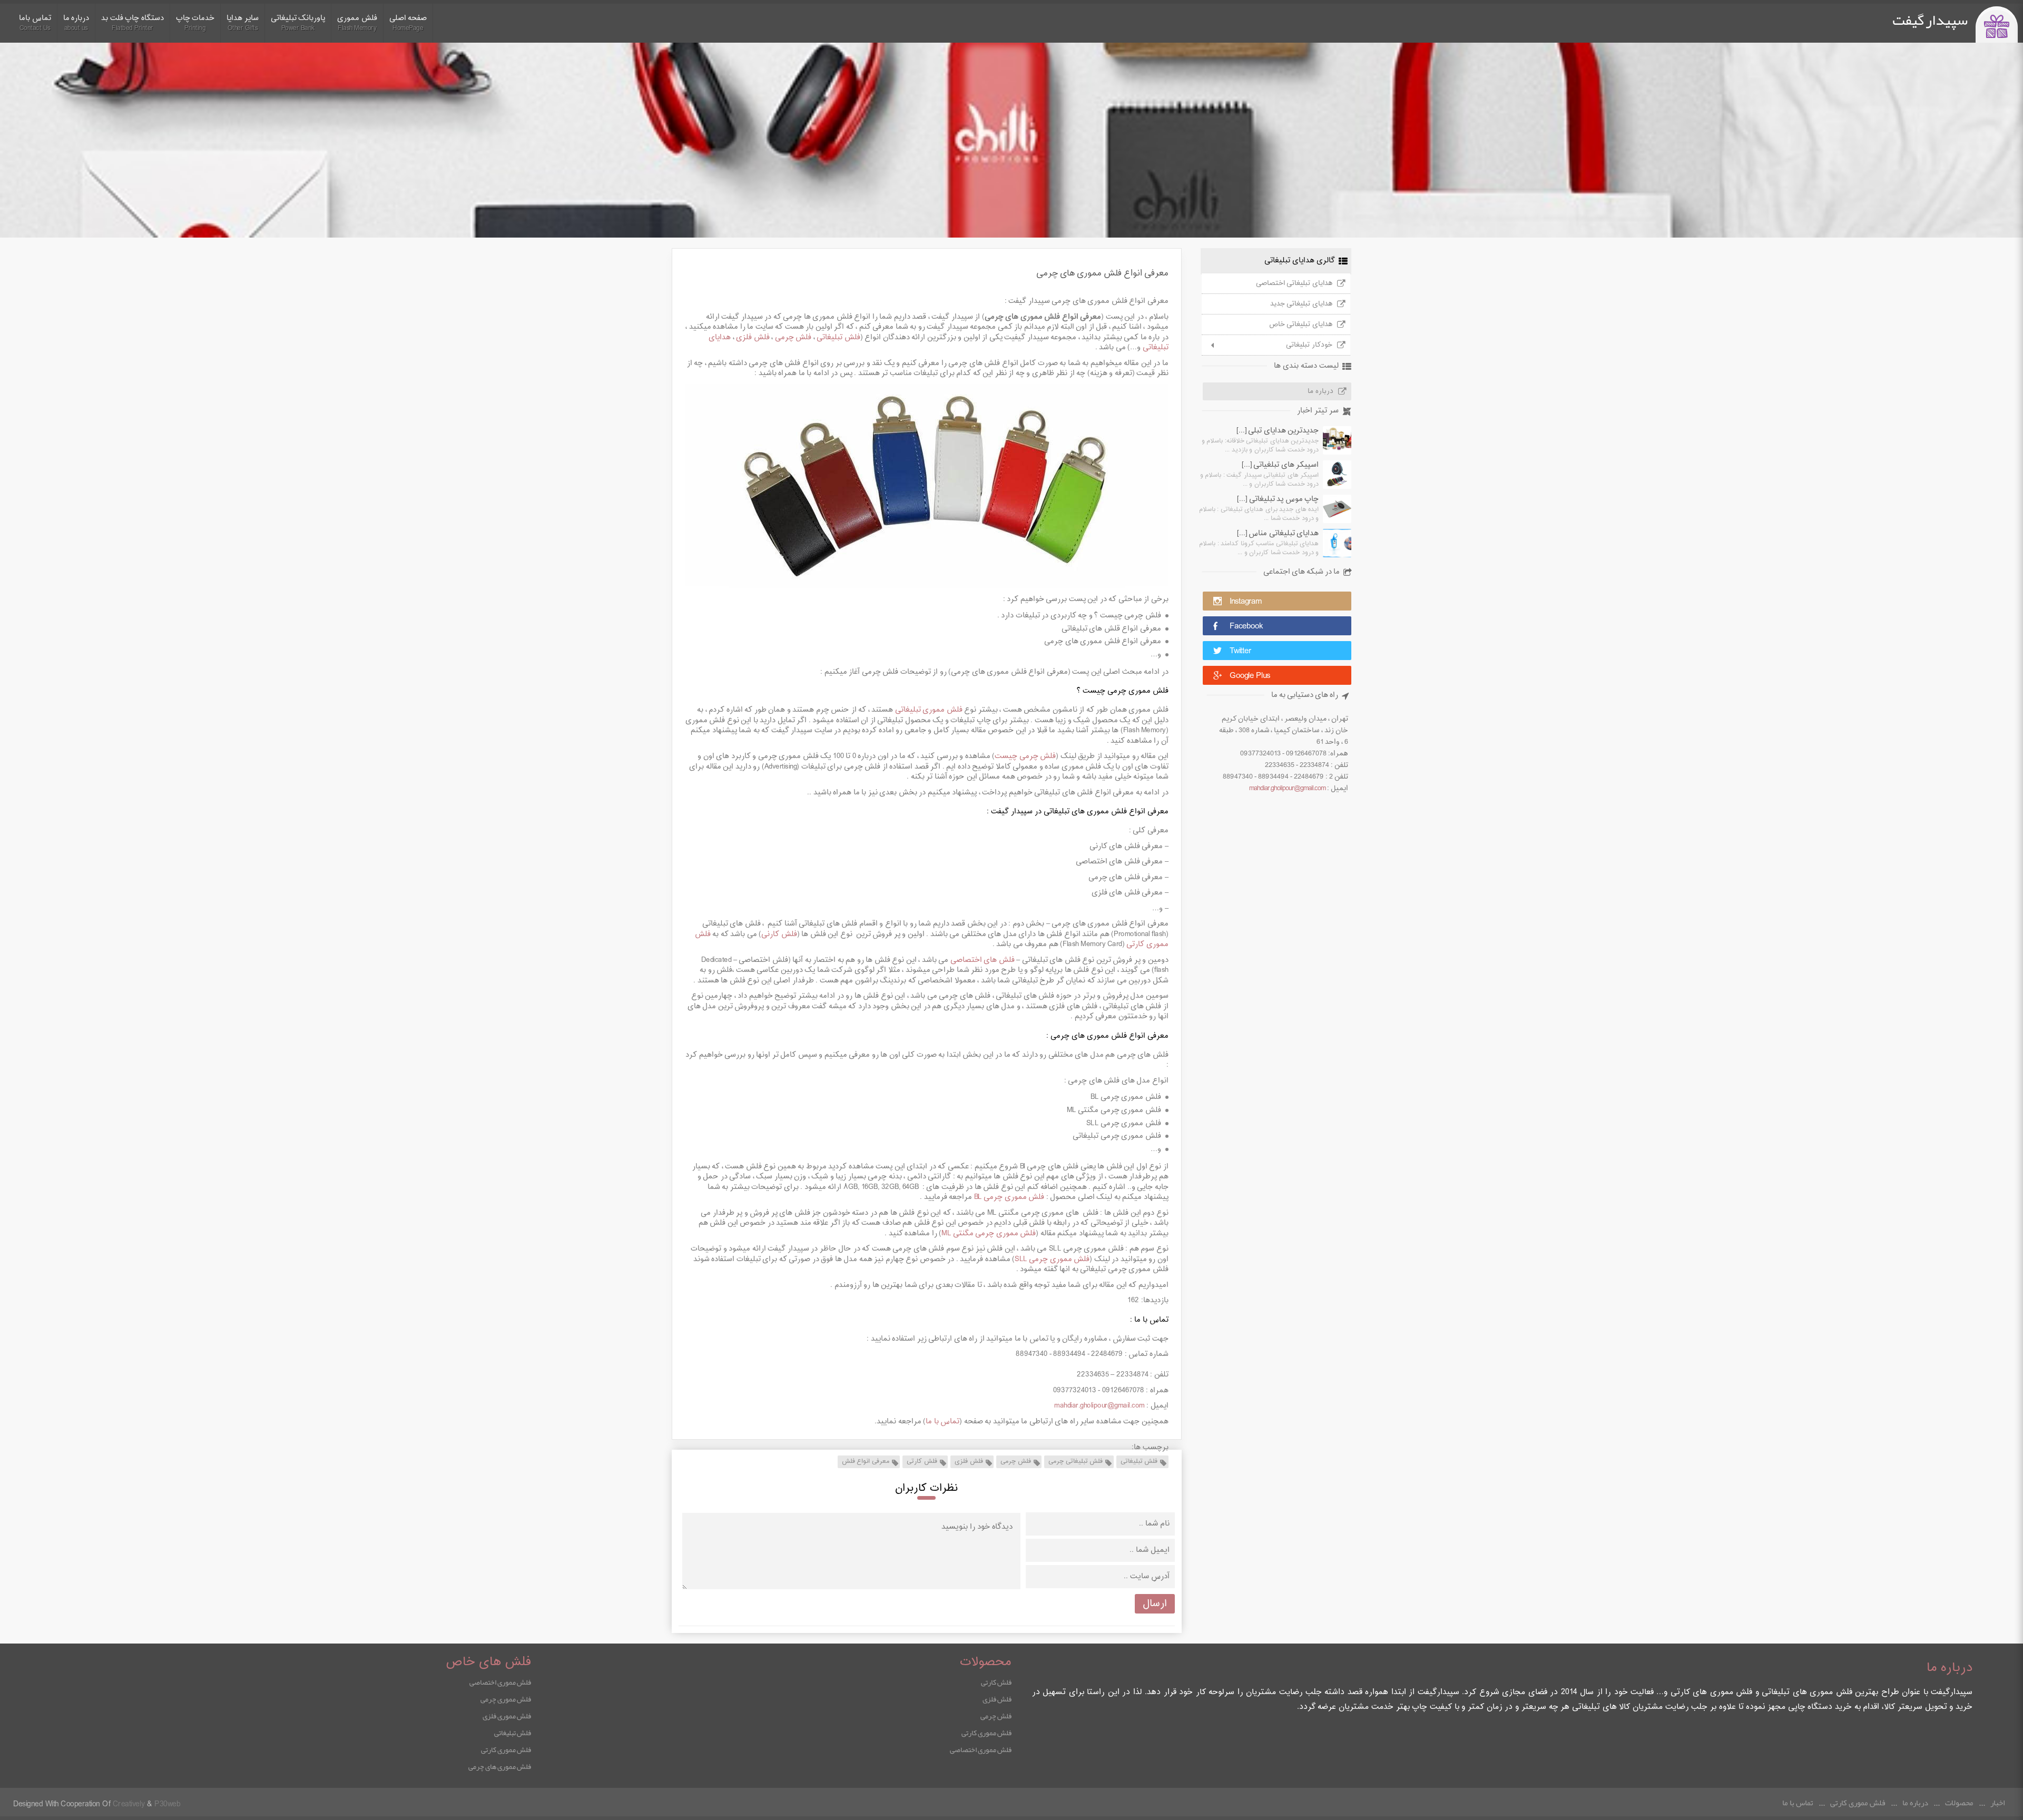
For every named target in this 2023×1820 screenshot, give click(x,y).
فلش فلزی (753, 337)
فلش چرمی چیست (1025, 756)
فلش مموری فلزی (507, 1716)
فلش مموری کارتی (986, 1733)
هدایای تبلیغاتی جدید (1301, 304)
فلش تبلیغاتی (838, 337)
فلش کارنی (779, 934)
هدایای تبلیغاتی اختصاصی (1294, 283)
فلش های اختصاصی (983, 960)
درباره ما (1320, 391)
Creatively (129, 1804)
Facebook (1246, 627)
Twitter (1240, 651)
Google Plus (1250, 676)
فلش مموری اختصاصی (981, 1749)
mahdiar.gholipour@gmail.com (1287, 789)
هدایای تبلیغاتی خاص (1301, 324)
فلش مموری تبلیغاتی (929, 710)
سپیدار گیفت (1930, 20)
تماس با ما (942, 1421)
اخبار (1997, 1803)
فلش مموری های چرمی (500, 1766)
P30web (167, 1804)
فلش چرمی (793, 337)
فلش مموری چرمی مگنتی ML (989, 1233)
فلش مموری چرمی (506, 1699)
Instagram (1246, 602)
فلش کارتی (922, 1461)
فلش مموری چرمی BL (1009, 1197)
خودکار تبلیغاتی (1309, 345)
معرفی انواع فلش (866, 1461)
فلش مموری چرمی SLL (1052, 1259)
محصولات (1959, 1803)
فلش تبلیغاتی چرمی (1076, 1461)
